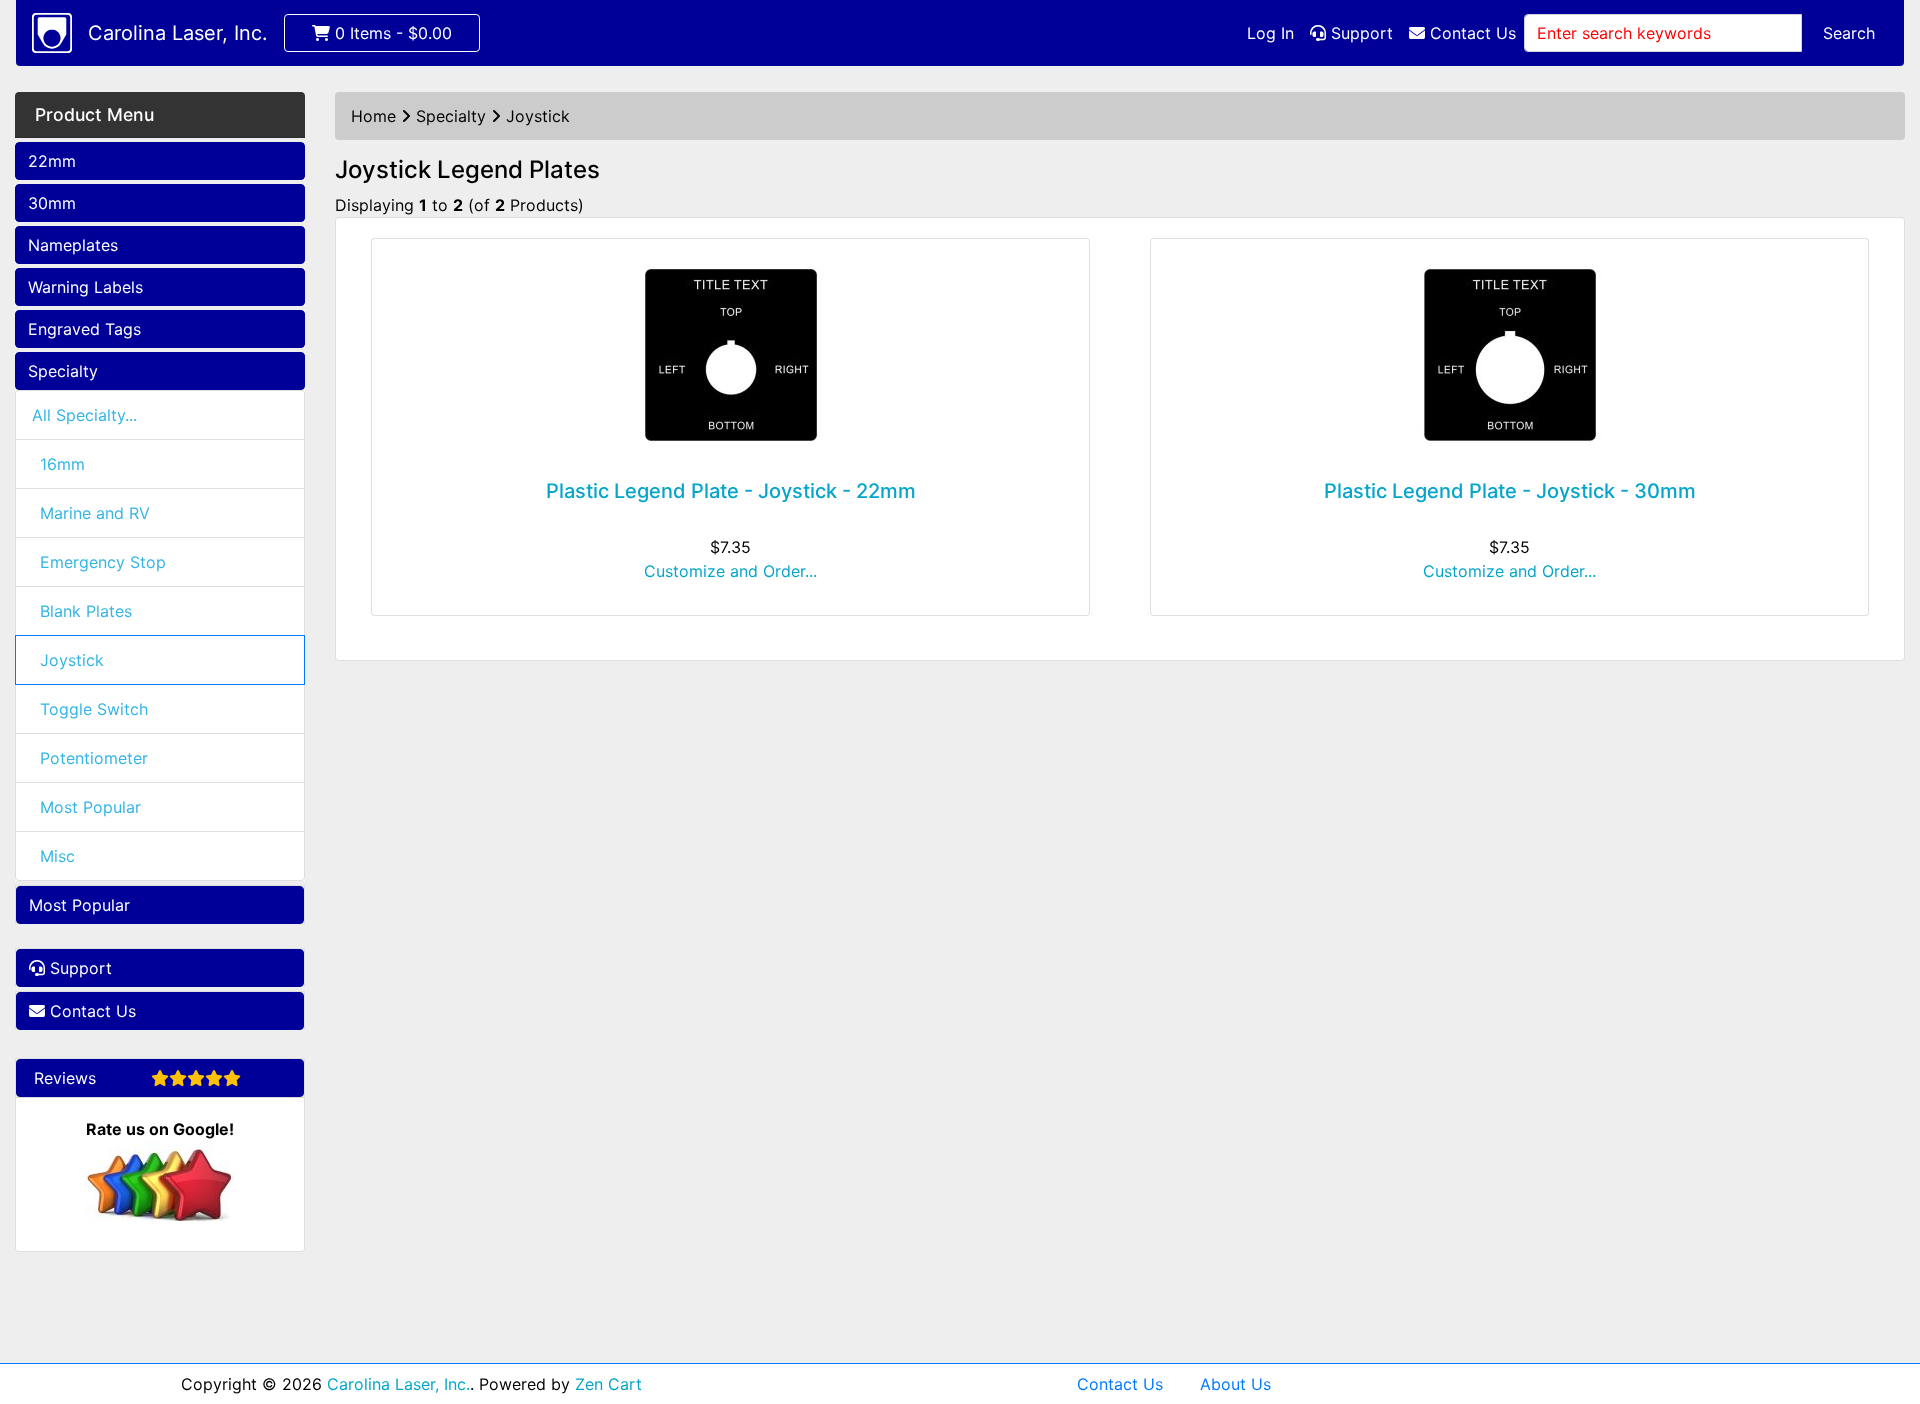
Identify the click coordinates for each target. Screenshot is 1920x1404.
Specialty (63, 371)
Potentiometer (94, 758)
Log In (1270, 33)
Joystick (72, 660)
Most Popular (90, 807)
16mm (62, 464)
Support (1359, 33)
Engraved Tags (84, 329)
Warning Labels (85, 287)
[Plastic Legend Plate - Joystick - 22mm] (730, 355)
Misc (57, 856)
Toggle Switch (94, 709)
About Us (1235, 1384)
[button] (1883, 1305)
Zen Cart (608, 1384)
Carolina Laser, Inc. (178, 33)
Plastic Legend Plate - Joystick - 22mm (731, 491)
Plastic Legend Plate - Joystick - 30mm (1510, 491)
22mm (52, 161)
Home (373, 116)
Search (1849, 33)
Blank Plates (86, 611)
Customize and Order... (730, 571)
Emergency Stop (103, 562)
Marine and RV (95, 513)
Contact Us (1470, 33)
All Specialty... (84, 415)
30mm (52, 203)
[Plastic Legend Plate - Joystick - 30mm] (1509, 355)
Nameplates (73, 245)
